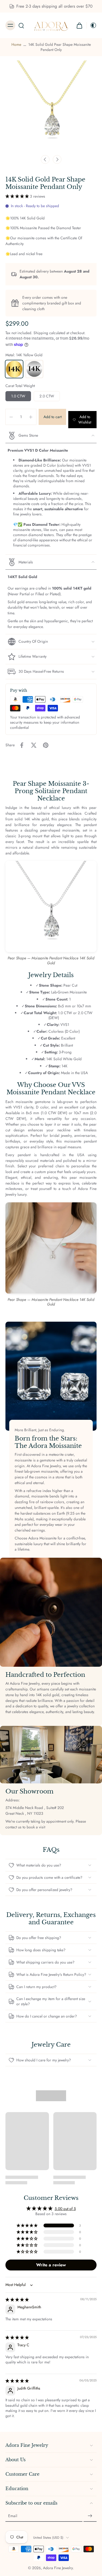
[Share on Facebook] (22, 745)
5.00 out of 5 (65, 2209)
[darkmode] (92, 25)
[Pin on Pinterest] (46, 745)
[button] (18, 196)
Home (16, 44)
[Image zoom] (51, 106)
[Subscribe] (90, 2516)
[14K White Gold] (34, 369)
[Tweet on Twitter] (34, 745)
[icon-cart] (79, 25)
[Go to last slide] (45, 159)
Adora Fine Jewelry (58, 2568)
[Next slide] (57, 159)
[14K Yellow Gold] (14, 369)
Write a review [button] (51, 2265)
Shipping (41, 333)
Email (13, 2516)
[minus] (11, 417)
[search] (21, 25)
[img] (17, 2300)
